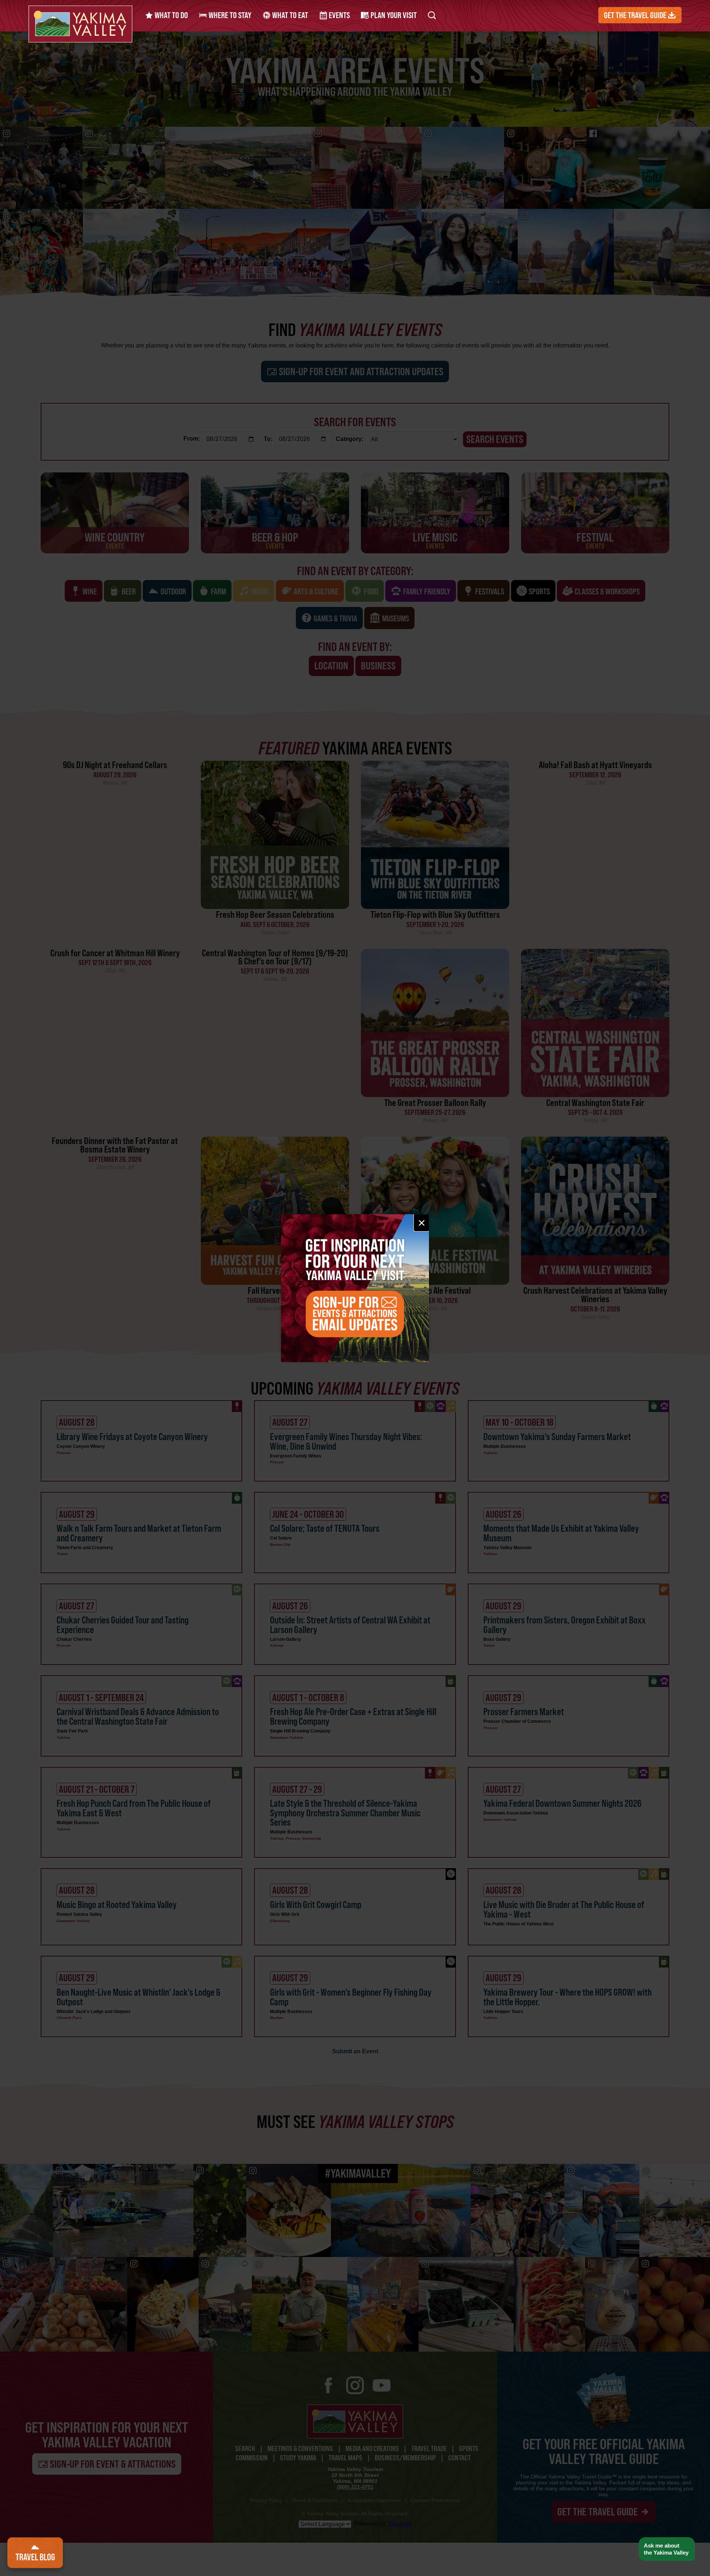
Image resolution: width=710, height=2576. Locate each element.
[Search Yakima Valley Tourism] (432, 15)
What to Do (170, 15)
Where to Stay (229, 15)
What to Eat (289, 15)
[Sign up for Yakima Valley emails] (355, 1288)
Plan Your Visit (393, 15)
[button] (667, 2549)
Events (339, 15)
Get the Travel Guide (636, 15)
